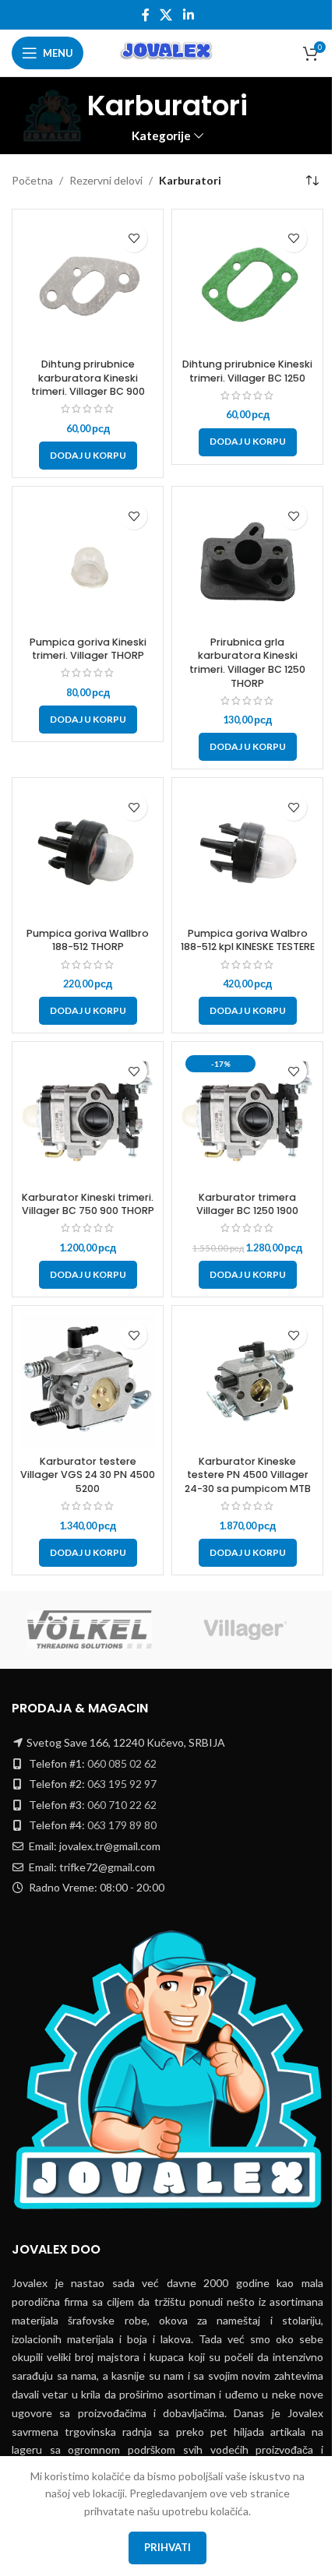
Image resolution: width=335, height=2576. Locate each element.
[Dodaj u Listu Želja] (134, 239)
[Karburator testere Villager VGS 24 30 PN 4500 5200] (88, 1381)
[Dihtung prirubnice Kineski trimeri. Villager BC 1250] (247, 285)
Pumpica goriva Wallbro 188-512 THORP (88, 940)
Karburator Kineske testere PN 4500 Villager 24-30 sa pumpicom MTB (248, 1475)
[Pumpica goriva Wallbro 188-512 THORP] (88, 853)
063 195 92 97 (122, 1784)
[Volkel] (90, 1630)
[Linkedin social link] (188, 15)
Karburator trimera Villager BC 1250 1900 (247, 1204)
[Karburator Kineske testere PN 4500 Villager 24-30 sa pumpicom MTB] (247, 1381)
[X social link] (166, 15)
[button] (88, 456)
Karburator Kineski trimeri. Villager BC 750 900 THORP (88, 1204)
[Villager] (245, 1630)
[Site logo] (167, 52)
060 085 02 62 (122, 1763)
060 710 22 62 (122, 1805)
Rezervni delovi (106, 180)
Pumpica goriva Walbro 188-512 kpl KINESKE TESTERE (248, 940)
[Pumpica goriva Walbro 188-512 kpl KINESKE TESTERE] (247, 853)
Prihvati (167, 2547)
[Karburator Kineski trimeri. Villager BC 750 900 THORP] (88, 1117)
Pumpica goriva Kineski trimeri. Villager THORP (88, 649)
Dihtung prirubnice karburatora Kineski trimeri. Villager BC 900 (88, 378)
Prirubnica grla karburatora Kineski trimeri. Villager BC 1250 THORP (247, 663)
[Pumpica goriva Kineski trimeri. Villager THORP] (88, 562)
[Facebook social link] (146, 15)
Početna (32, 180)
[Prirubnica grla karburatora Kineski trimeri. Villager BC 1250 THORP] (247, 562)
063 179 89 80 (122, 1825)
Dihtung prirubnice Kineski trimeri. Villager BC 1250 (247, 371)
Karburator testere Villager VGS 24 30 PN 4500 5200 (88, 1475)
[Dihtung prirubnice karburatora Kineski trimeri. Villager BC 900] (88, 285)
